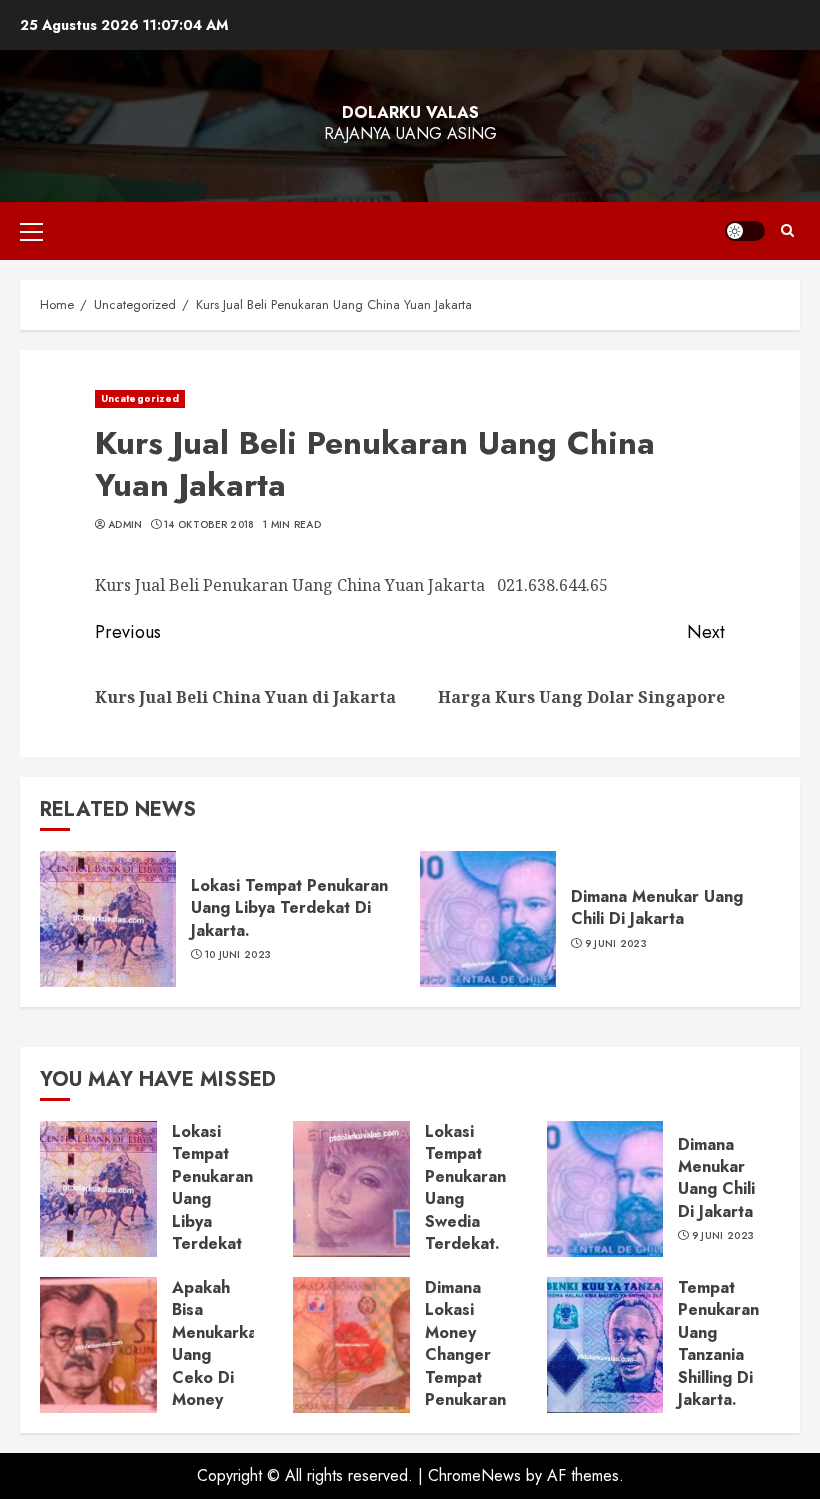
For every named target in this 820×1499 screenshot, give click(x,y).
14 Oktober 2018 (209, 525)
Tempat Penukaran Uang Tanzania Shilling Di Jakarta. (718, 1343)
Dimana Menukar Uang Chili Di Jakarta (657, 907)
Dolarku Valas (410, 112)
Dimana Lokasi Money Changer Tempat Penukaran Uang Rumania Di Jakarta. (465, 1377)
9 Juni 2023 (616, 944)
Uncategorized (140, 398)
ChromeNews (474, 1475)
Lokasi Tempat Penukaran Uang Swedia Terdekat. (465, 1187)
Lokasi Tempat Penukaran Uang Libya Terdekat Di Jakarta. (289, 908)
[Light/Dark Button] (745, 231)
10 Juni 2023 (238, 955)
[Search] (787, 231)
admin (125, 525)
